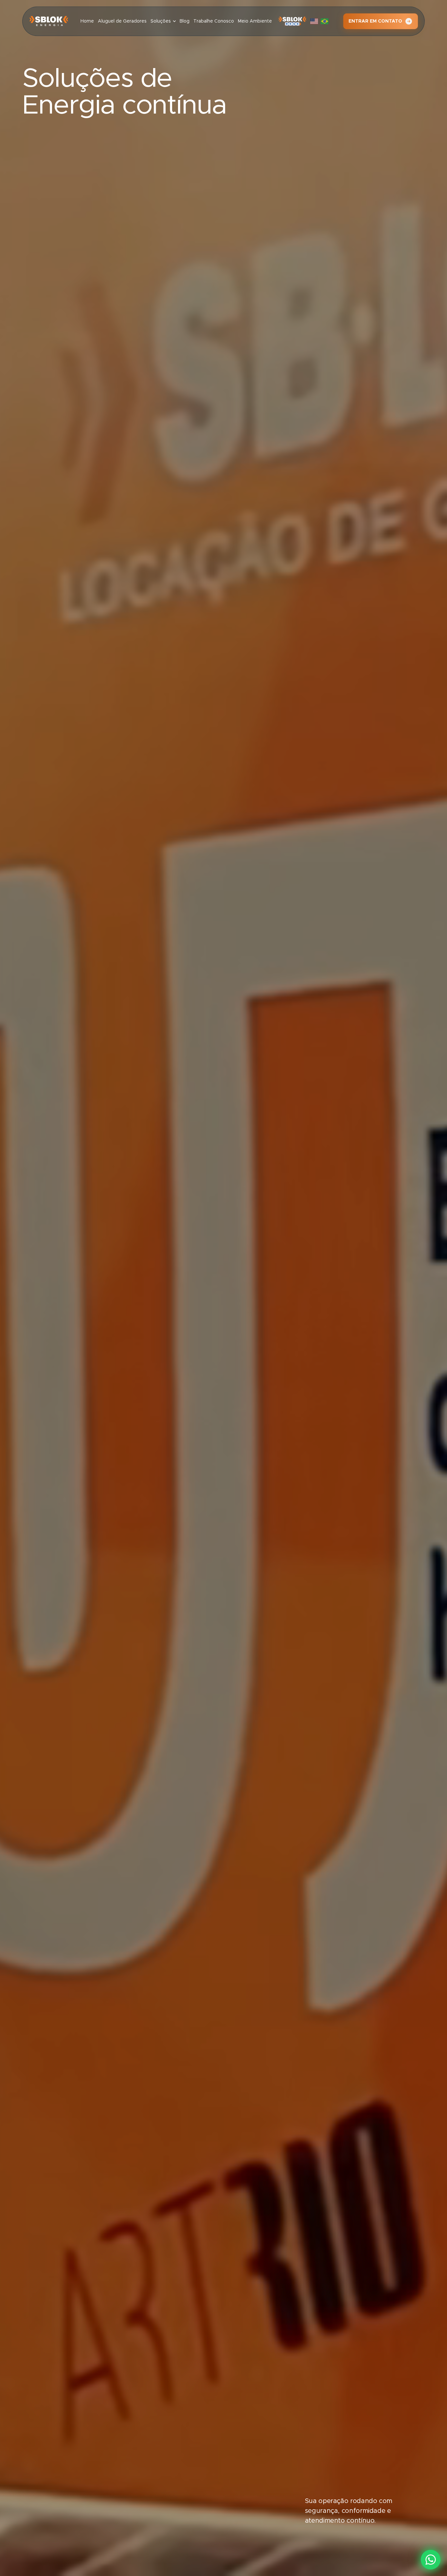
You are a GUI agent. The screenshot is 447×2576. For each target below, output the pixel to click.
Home (87, 21)
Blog (185, 21)
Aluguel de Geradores (122, 21)
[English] (315, 21)
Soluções (161, 21)
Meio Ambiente (255, 21)
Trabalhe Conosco (214, 21)
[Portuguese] (326, 21)
